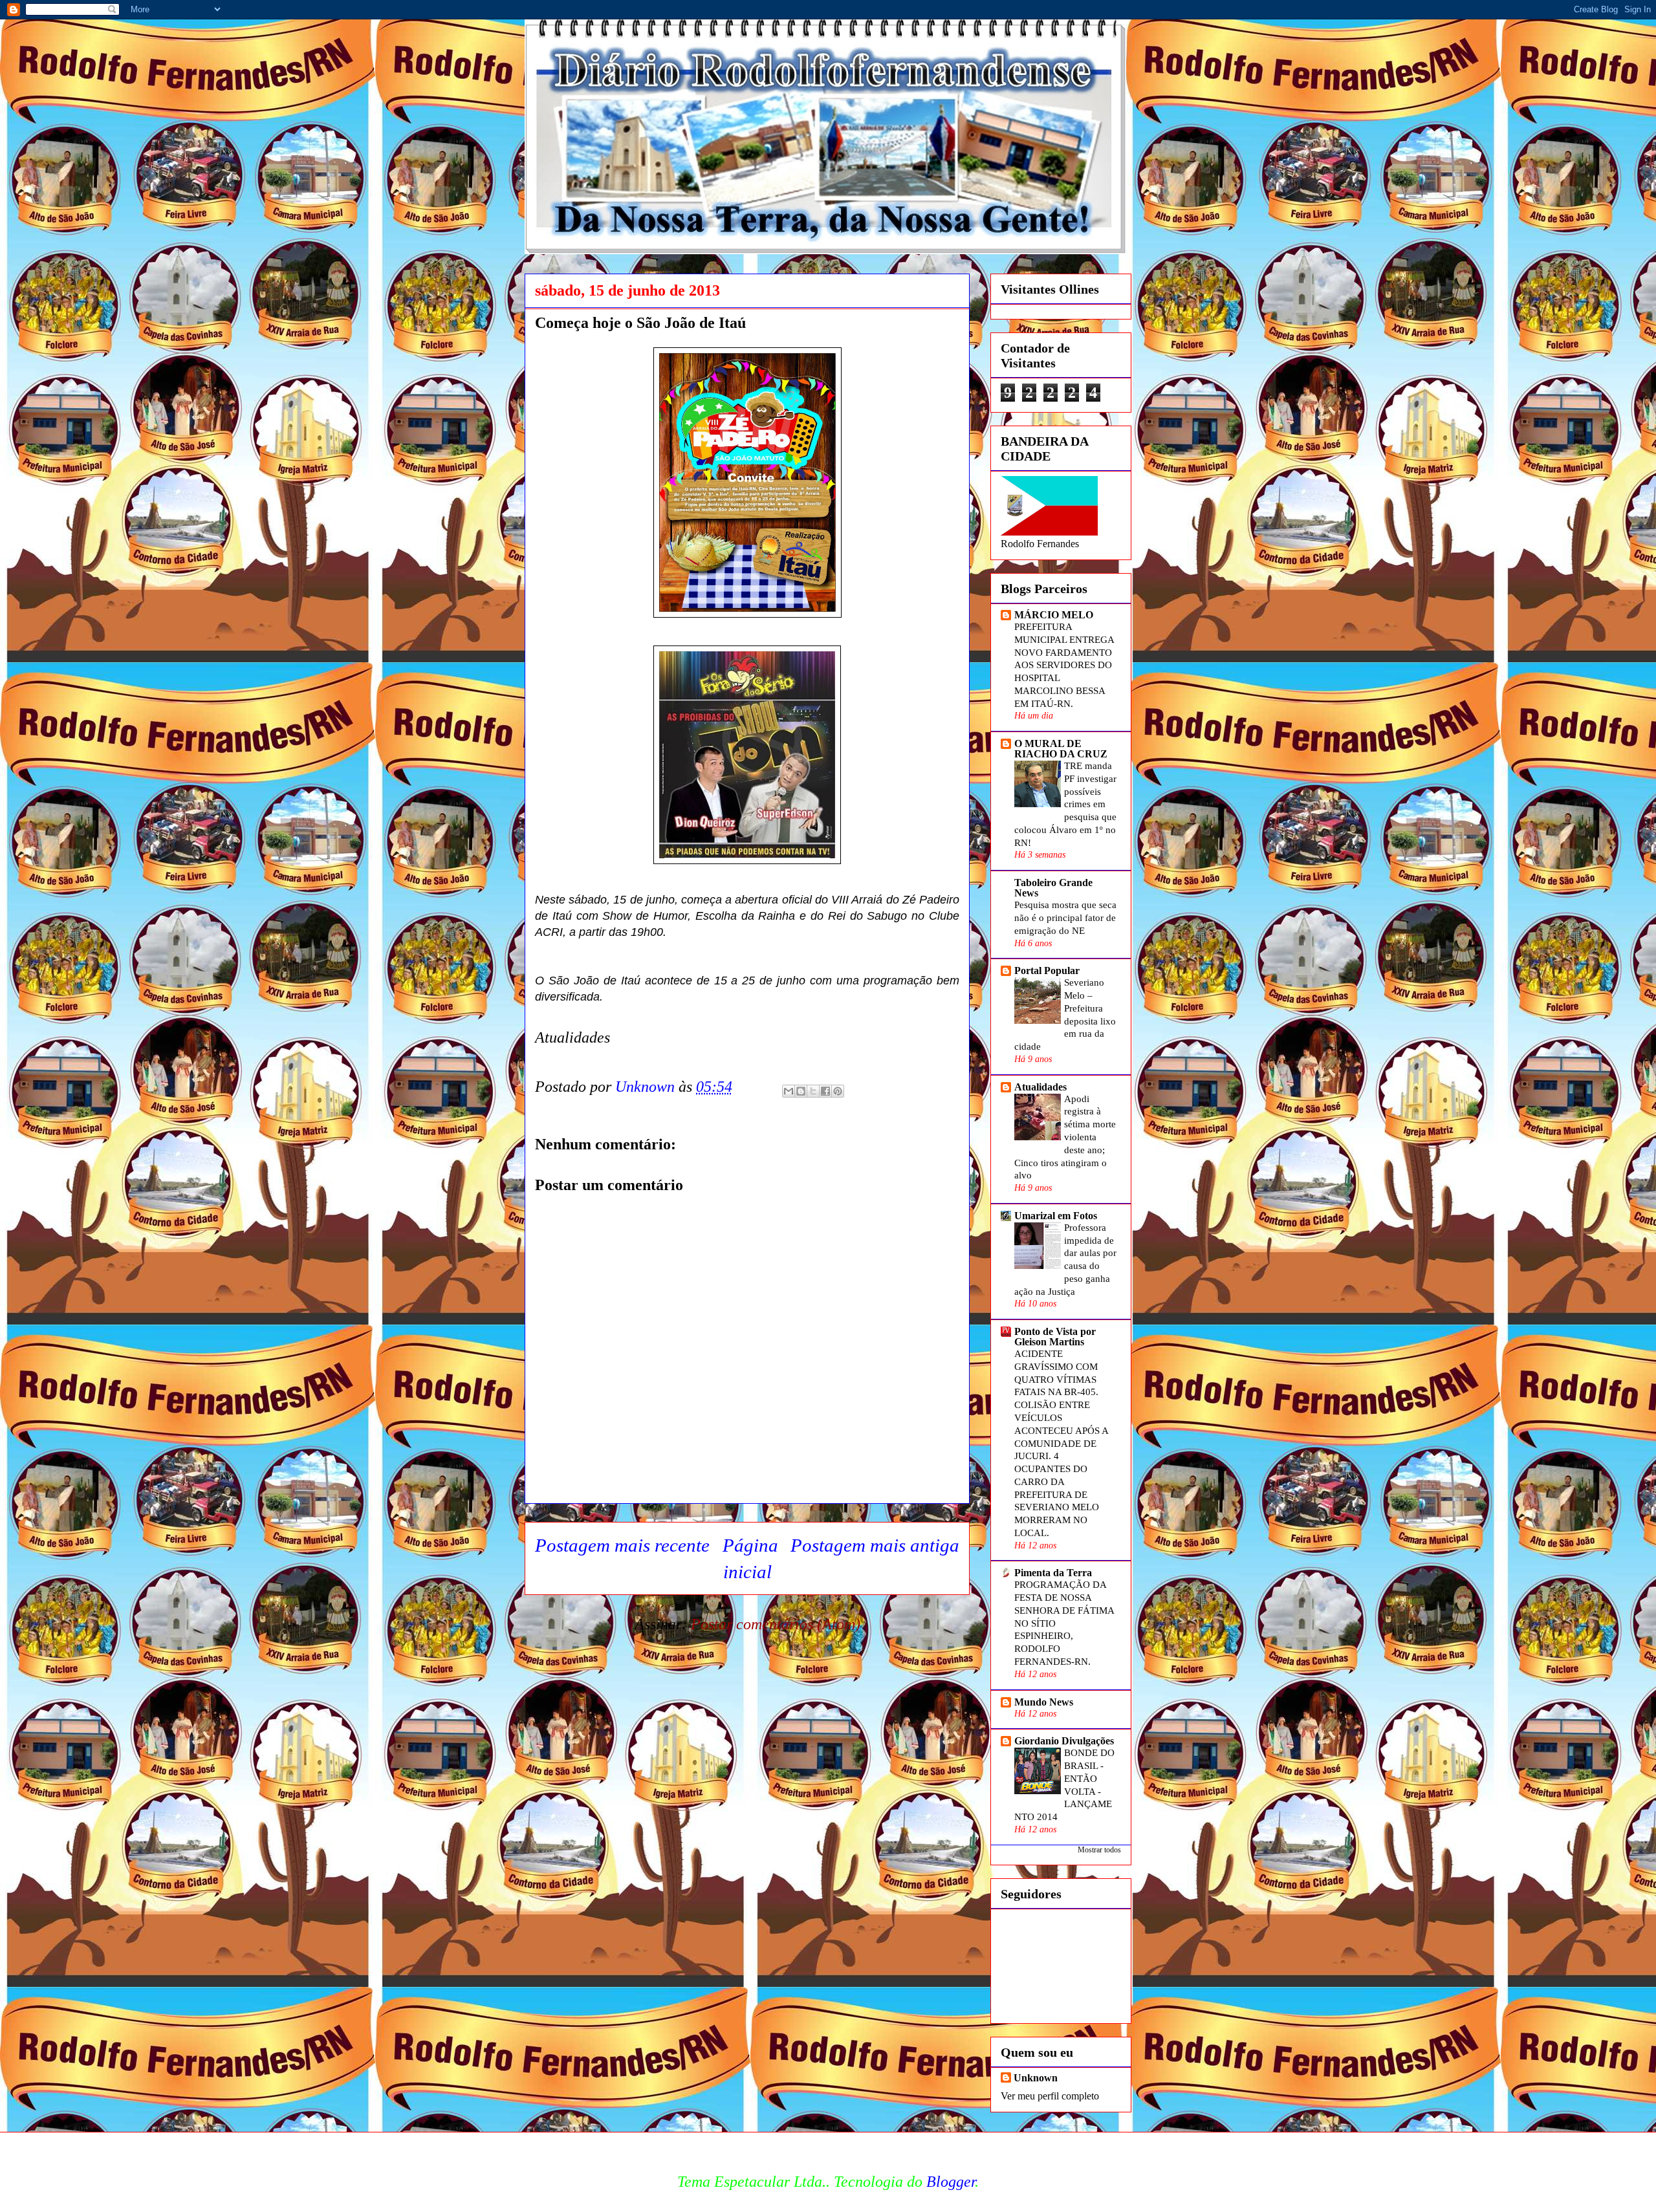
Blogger (951, 2182)
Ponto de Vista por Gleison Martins (1055, 1337)
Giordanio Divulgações (1064, 1741)
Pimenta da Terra (1053, 1573)
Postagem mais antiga (875, 1545)
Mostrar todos (1099, 1850)
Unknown (1036, 2078)
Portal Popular (1047, 970)
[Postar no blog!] (801, 1091)
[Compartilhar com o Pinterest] (838, 1091)
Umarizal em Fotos (1056, 1216)
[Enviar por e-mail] (789, 1091)
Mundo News (1044, 1702)
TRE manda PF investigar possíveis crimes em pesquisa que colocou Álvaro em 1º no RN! (1065, 804)
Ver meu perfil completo (1050, 2096)
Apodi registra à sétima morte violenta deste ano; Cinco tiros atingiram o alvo (1065, 1137)
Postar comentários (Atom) (776, 1624)
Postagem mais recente (622, 1545)
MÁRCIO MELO (1054, 615)
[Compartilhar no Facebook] (825, 1091)
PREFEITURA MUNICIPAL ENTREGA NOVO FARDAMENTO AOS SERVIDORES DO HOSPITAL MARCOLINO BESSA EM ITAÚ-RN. (1064, 665)
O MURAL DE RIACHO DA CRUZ (1061, 749)
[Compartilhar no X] (813, 1091)
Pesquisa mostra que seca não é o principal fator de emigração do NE (1065, 917)
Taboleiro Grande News (1053, 888)
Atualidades (1040, 1087)
